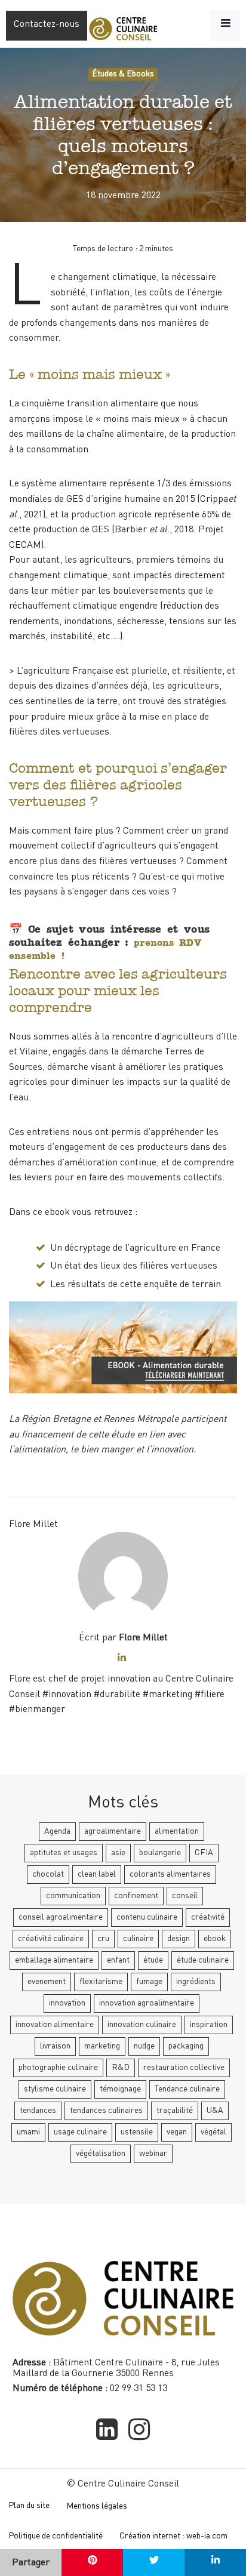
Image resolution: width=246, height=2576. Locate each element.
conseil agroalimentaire (61, 1917)
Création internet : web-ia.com (173, 2536)
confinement (136, 1896)
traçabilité (175, 2111)
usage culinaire (80, 2132)
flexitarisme (101, 1982)
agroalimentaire (113, 1831)
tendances (38, 2111)
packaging (186, 2046)
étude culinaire (203, 1960)
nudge (144, 2046)
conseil (185, 1896)
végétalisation (101, 2154)
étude (153, 1960)
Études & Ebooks (123, 74)
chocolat (48, 1874)
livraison (55, 2046)
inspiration (209, 2025)
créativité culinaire (51, 1939)
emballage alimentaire (54, 1960)
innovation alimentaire (55, 2025)
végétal (213, 2132)
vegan (177, 2132)
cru (103, 1939)
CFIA (204, 1853)
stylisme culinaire (55, 2089)
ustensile (137, 2132)
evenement (47, 1982)
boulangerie (160, 1853)
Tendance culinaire (187, 2089)
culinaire (138, 1939)
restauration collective (184, 2068)
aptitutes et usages (64, 1853)
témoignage (120, 2089)
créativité (208, 1917)
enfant (118, 1960)
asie (118, 1853)
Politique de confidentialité (56, 2536)
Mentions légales (97, 2506)
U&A (215, 2111)
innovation (67, 2003)
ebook (215, 1939)
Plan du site (29, 2506)
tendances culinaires (106, 2111)
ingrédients (196, 1982)
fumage (149, 1982)
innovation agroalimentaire (147, 2003)
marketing (102, 2046)
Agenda (57, 1831)
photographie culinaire (58, 2068)
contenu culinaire (147, 1917)
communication (73, 1896)
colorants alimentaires (170, 1874)
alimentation (177, 1831)
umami (28, 2132)
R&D (121, 2068)
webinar (153, 2154)
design (179, 1939)
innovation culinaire (142, 2025)
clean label (97, 1874)
